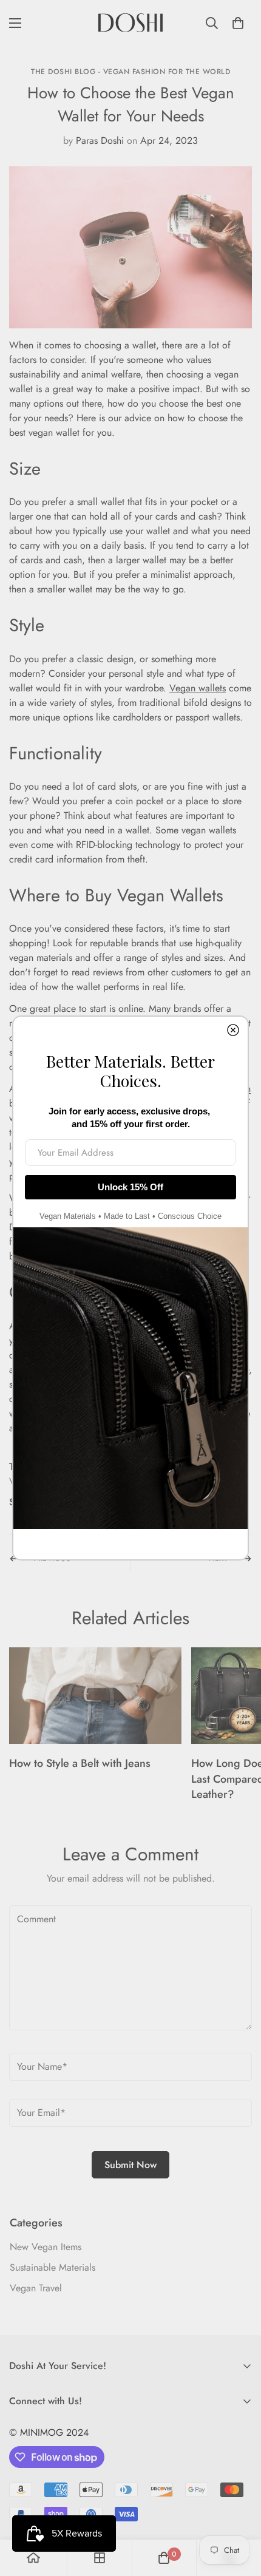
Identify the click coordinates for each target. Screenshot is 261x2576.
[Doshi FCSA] (130, 23)
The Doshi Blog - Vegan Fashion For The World (130, 72)
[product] (33, 2558)
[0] (238, 23)
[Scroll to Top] (239, 2512)
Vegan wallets (198, 688)
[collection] (100, 2558)
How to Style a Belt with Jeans (80, 1763)
